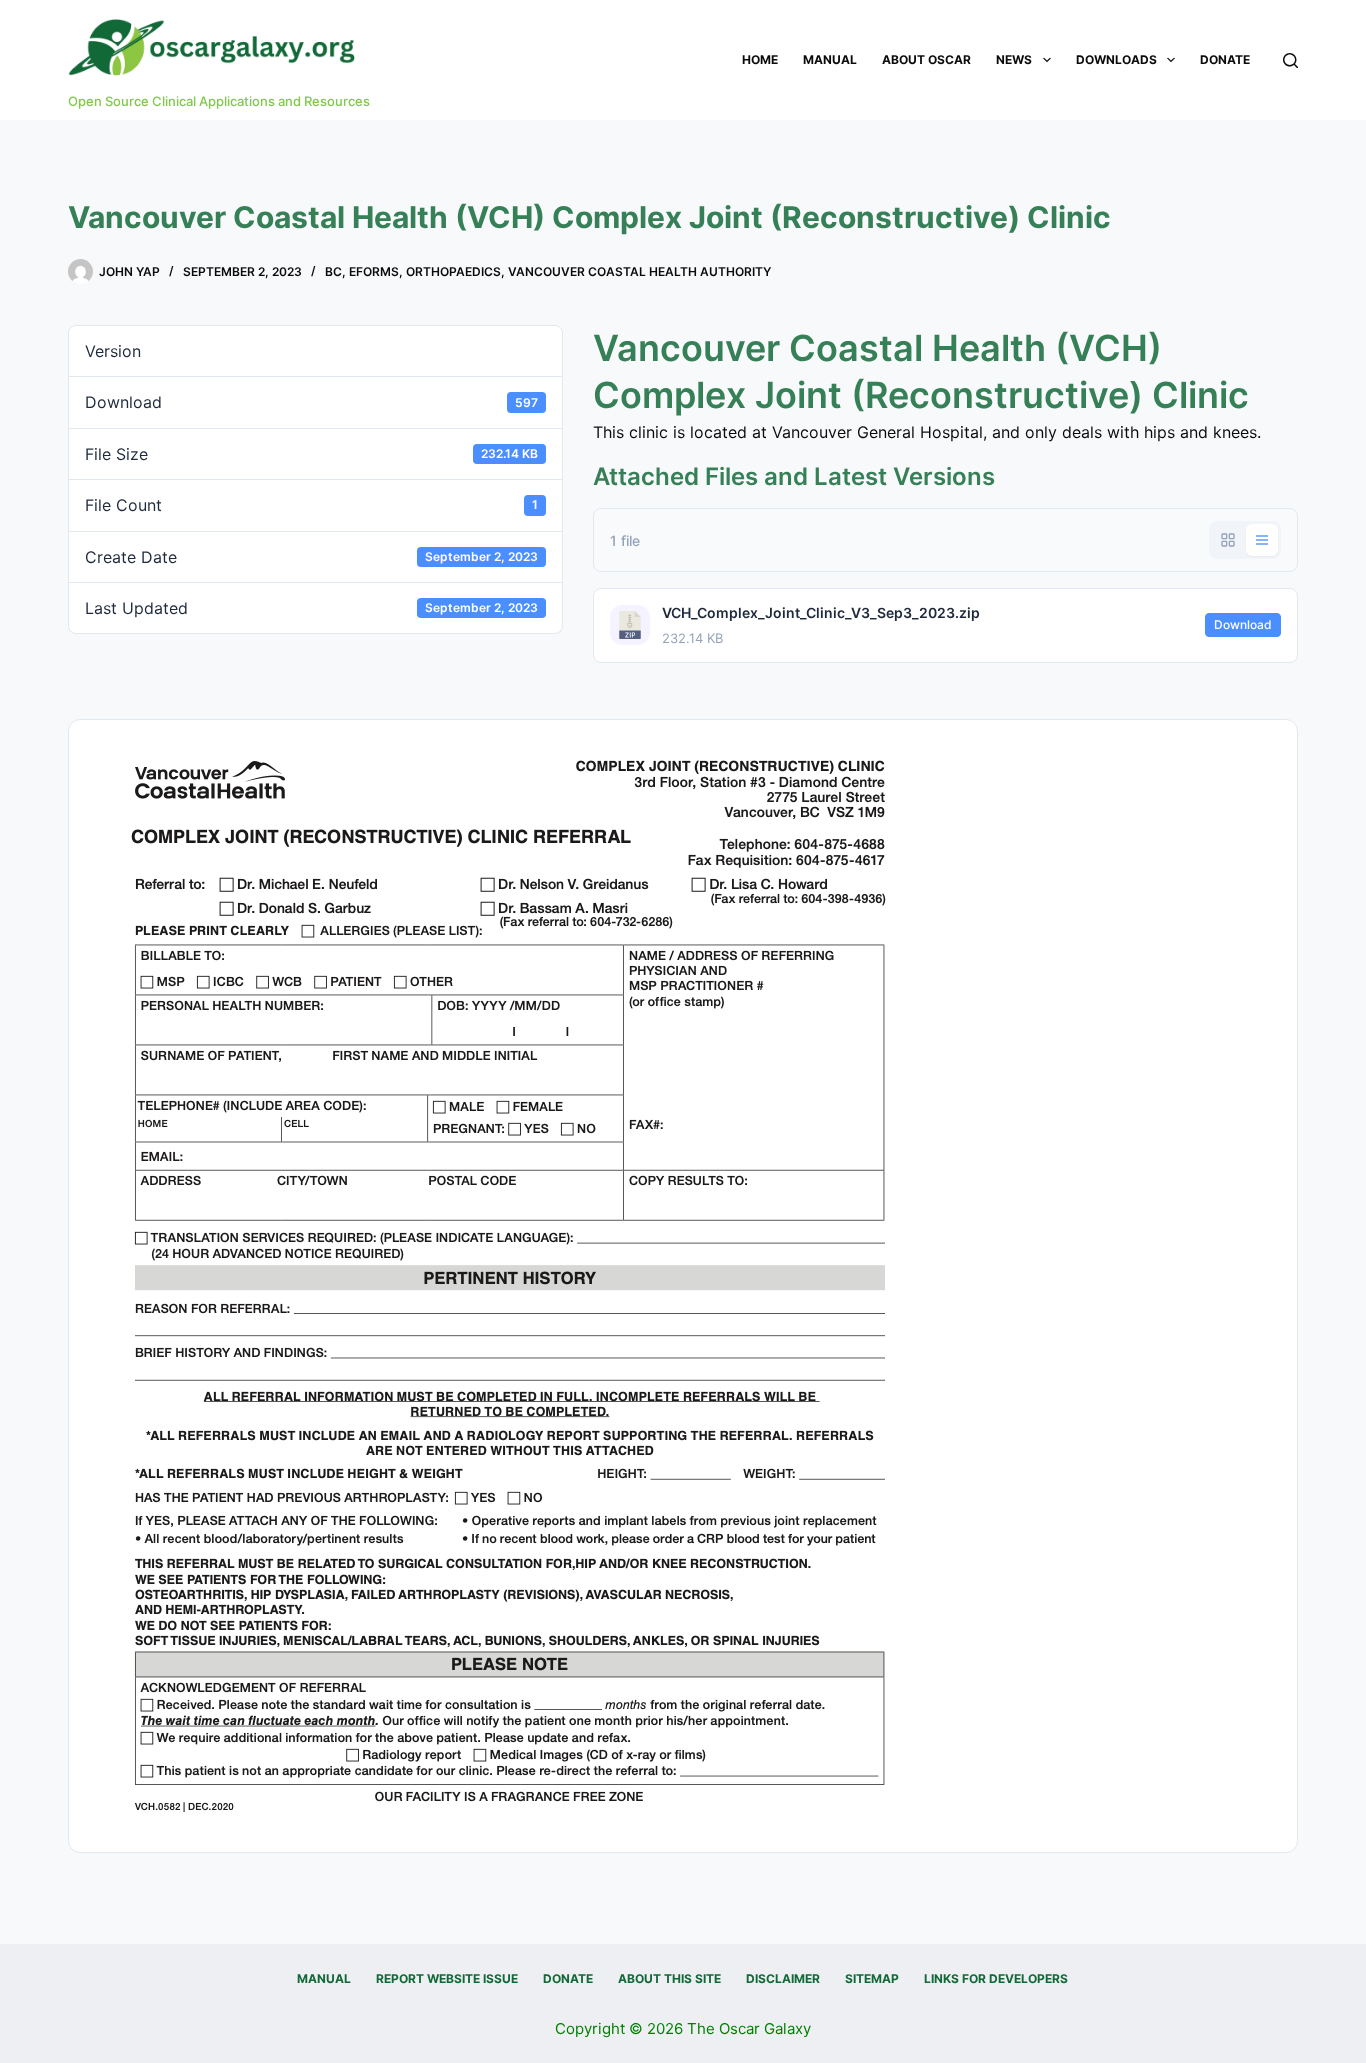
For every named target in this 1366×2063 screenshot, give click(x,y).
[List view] (1262, 540)
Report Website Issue (447, 1978)
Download (1243, 624)
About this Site (669, 1978)
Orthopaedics (453, 271)
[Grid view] (1228, 540)
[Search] (1290, 60)
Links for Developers (996, 1978)
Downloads (1116, 59)
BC (333, 271)
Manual (830, 59)
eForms (374, 271)
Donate (1225, 59)
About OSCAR (926, 59)
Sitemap (872, 1978)
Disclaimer (783, 1978)
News (1014, 59)
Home (760, 59)
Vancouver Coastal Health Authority (639, 271)
